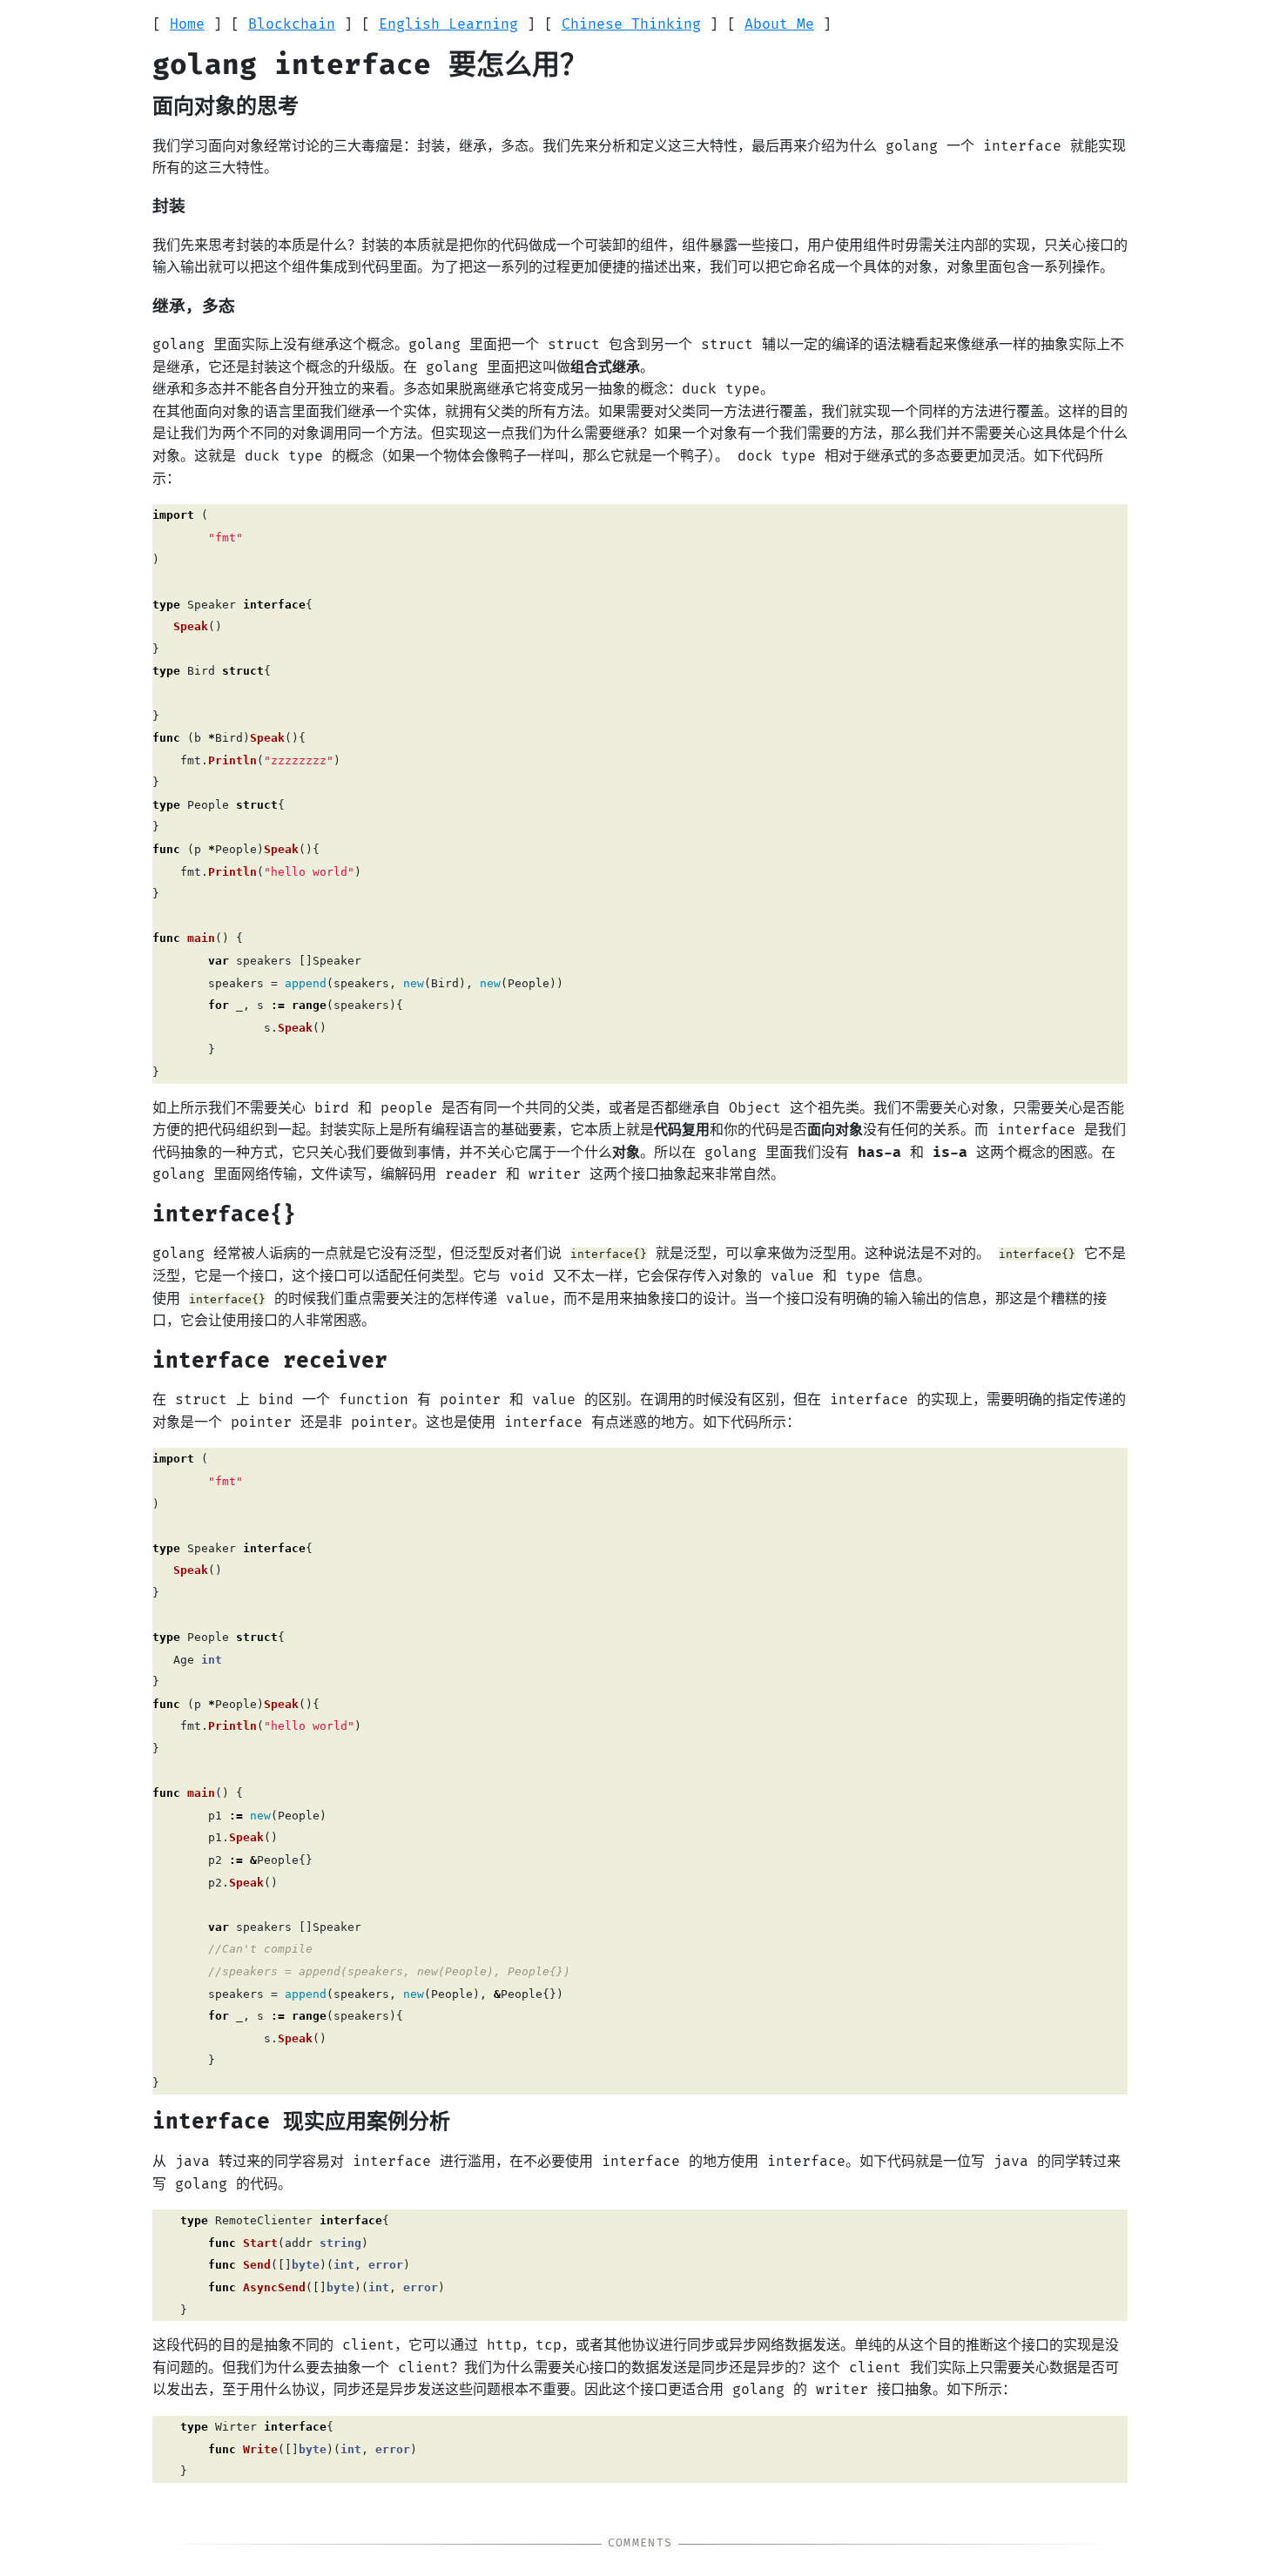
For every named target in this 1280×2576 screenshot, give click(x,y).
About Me (779, 24)
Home (187, 24)
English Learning (448, 24)
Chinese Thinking (631, 24)
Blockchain (292, 24)
